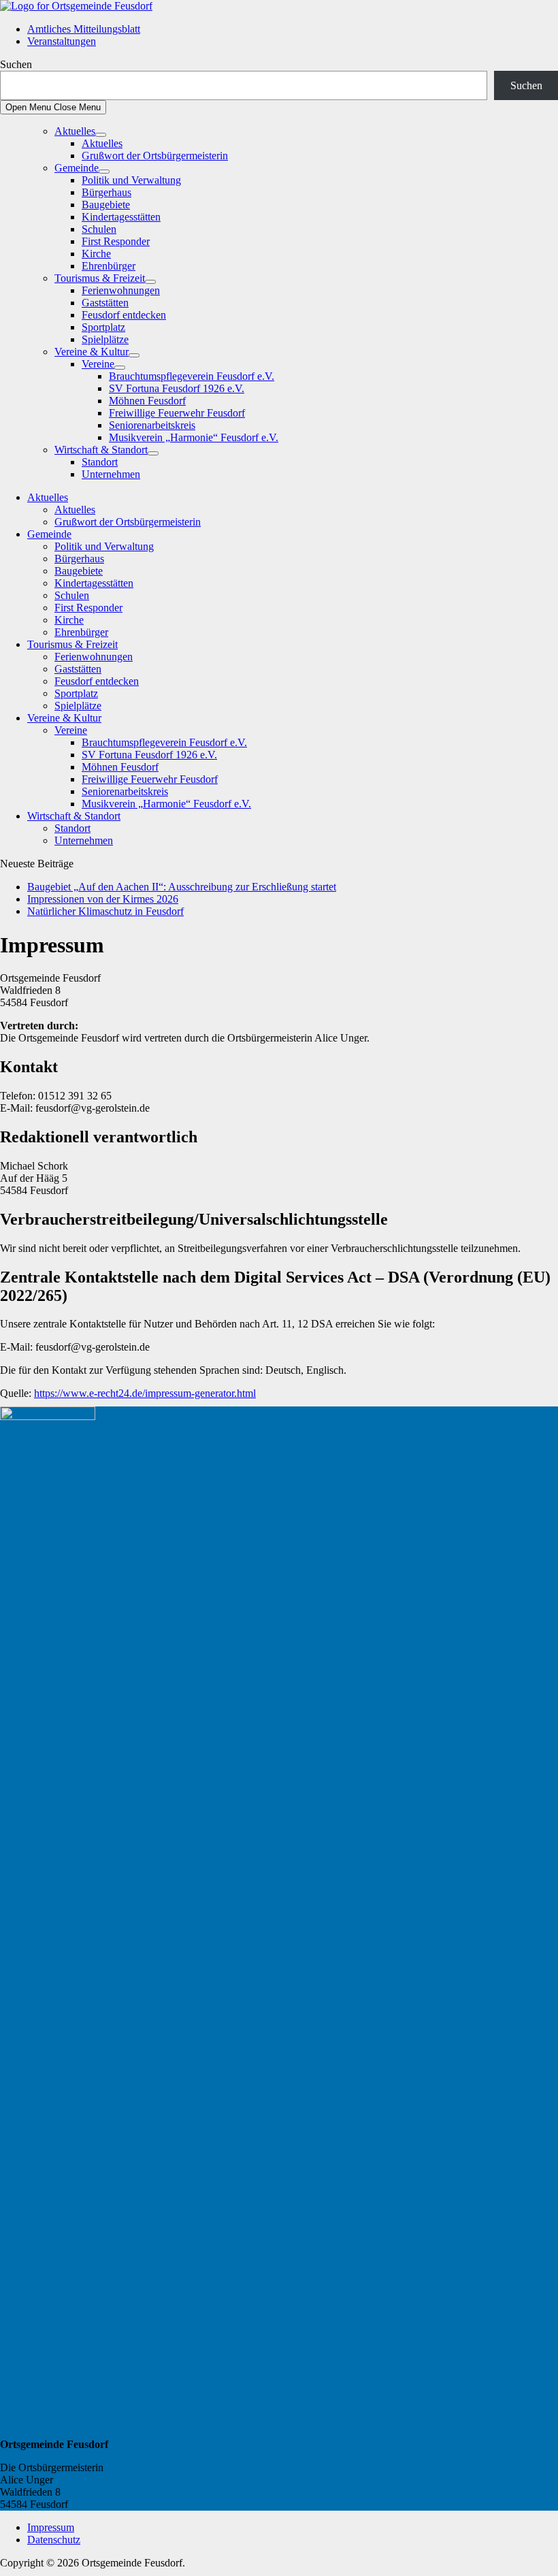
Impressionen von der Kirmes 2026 (103, 899)
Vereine (98, 364)
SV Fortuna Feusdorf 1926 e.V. (177, 388)
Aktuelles (75, 131)
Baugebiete (106, 205)
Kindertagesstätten (121, 217)
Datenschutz (54, 2540)
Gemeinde (77, 168)
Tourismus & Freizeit (100, 278)
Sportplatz (103, 327)
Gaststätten (105, 303)
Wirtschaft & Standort (101, 450)
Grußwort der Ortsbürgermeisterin (155, 156)
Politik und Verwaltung (131, 180)
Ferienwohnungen (121, 290)
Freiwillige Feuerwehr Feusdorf (177, 413)
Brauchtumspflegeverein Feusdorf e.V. (192, 376)
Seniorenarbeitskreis (152, 425)
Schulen (99, 229)
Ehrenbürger (109, 266)
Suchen (16, 64)
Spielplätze (105, 339)
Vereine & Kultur (92, 352)
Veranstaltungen (62, 41)
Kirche (96, 254)
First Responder (116, 241)
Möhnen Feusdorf (147, 401)
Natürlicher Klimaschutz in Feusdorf (105, 911)
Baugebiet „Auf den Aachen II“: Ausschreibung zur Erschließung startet (182, 887)
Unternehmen (111, 474)
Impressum (51, 2527)
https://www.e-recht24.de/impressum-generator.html (145, 1393)
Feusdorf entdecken (124, 315)
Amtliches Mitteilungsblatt (84, 29)
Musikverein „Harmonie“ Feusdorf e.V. (194, 437)
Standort (100, 462)
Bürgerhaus (106, 192)
